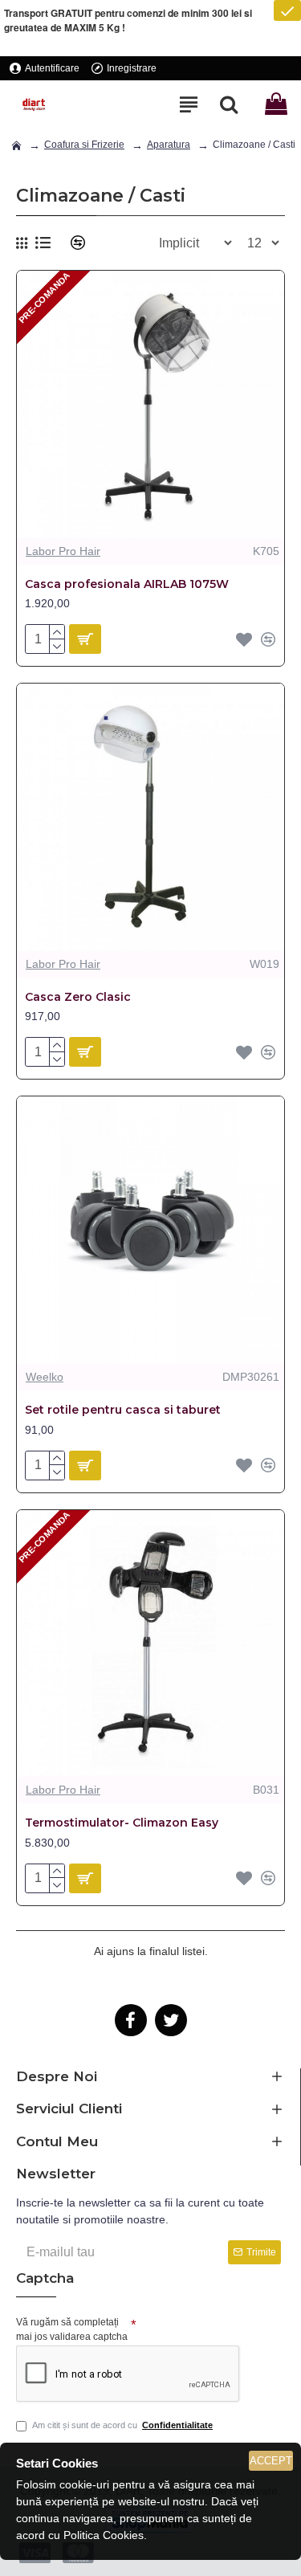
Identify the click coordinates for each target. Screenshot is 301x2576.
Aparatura (169, 145)
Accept (271, 2461)
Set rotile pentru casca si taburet (123, 1410)
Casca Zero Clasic (78, 997)
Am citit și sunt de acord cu (122, 2425)
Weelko (45, 1377)
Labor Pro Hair (63, 551)
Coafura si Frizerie (84, 145)
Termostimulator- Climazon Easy (122, 1823)
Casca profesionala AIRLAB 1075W (127, 584)
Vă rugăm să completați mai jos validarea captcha (72, 2329)
